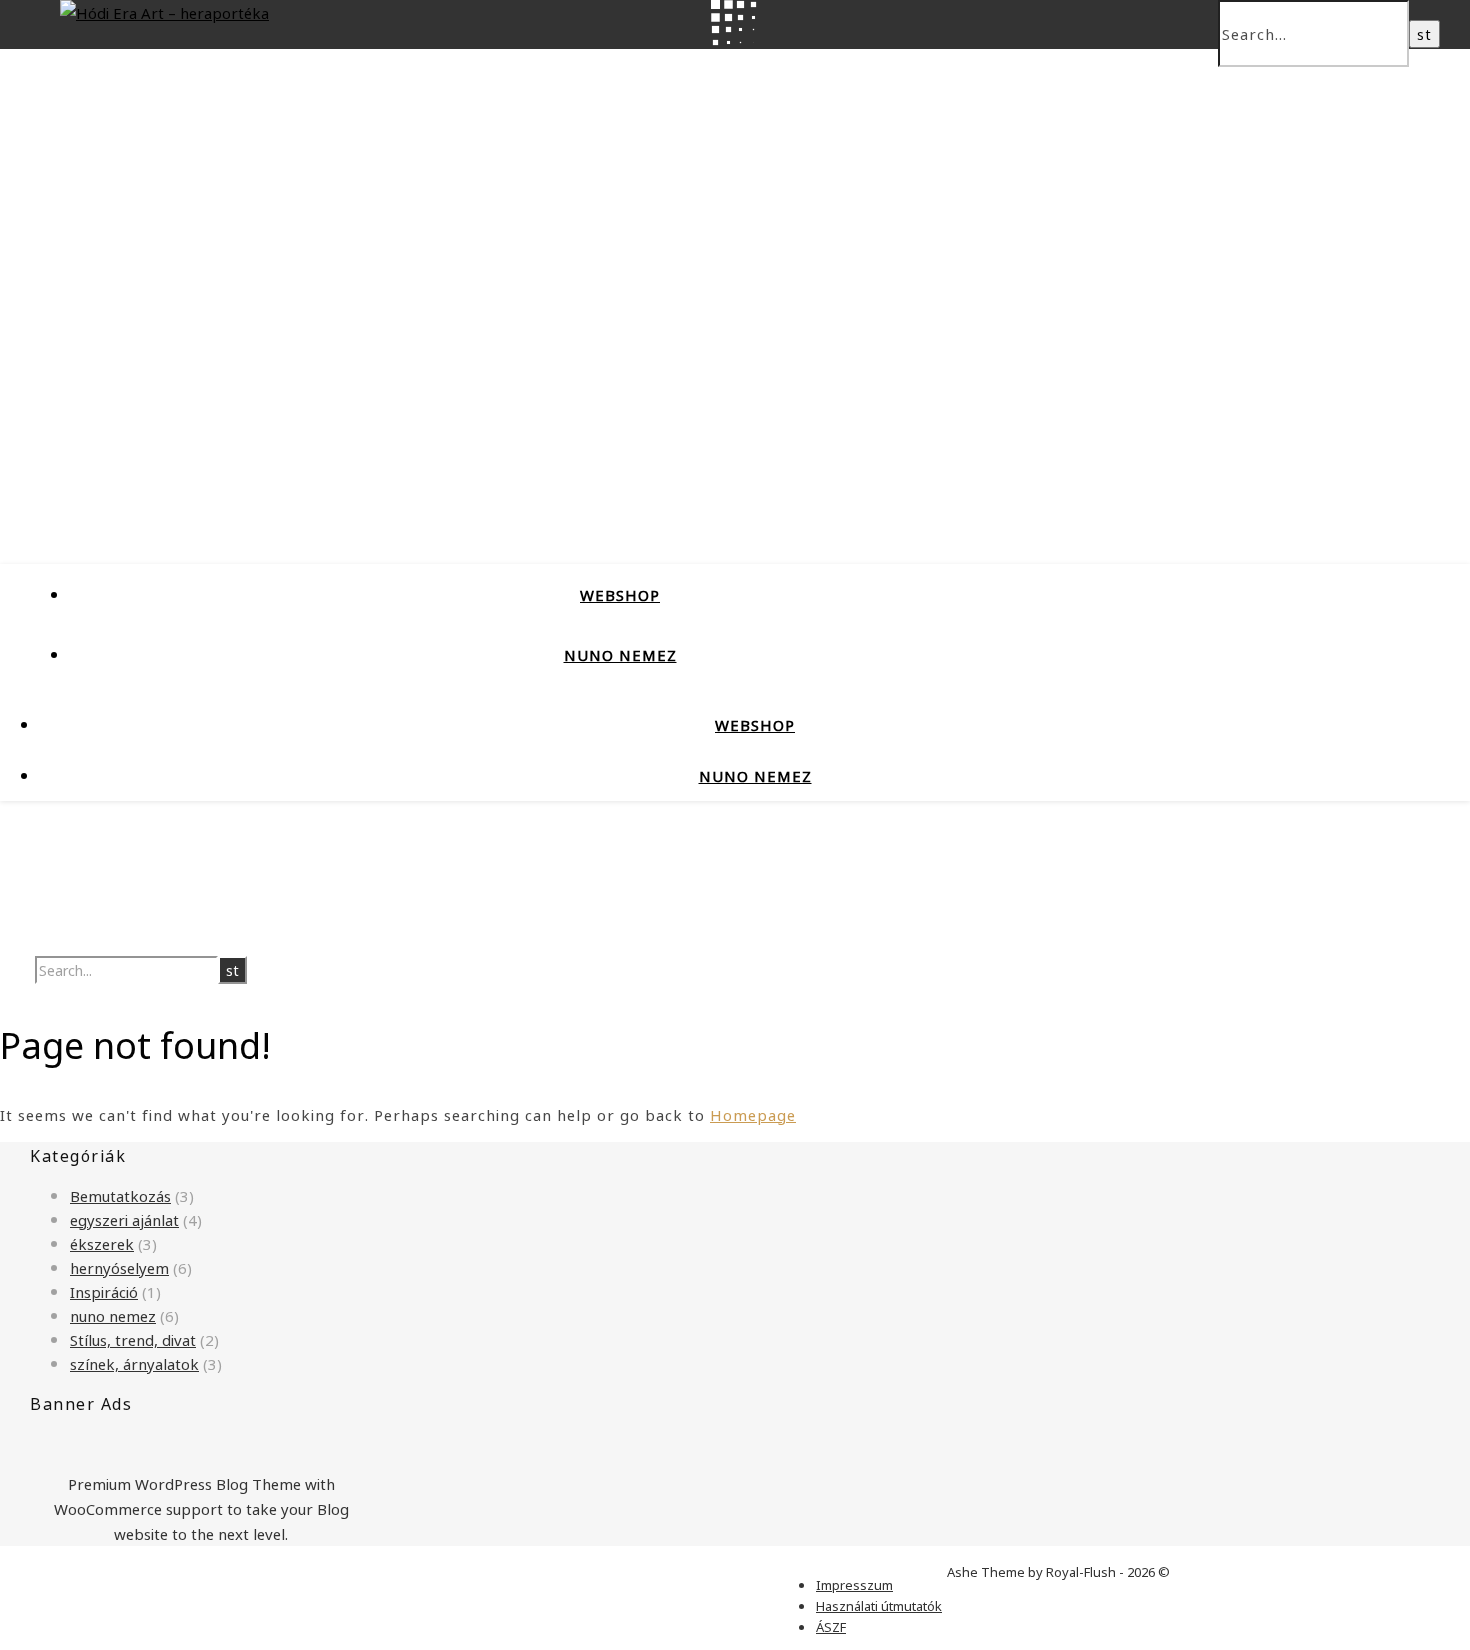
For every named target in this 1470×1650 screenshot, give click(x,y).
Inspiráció (104, 1291)
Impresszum (854, 1584)
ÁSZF (831, 1626)
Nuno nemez (620, 654)
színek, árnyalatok (134, 1363)
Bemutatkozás (120, 1195)
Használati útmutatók (879, 1605)
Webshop (620, 594)
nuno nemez (113, 1315)
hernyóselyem (119, 1267)
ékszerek (102, 1243)
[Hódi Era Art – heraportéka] (164, 12)
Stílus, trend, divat (133, 1339)
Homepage (753, 1114)
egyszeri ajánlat (124, 1219)
